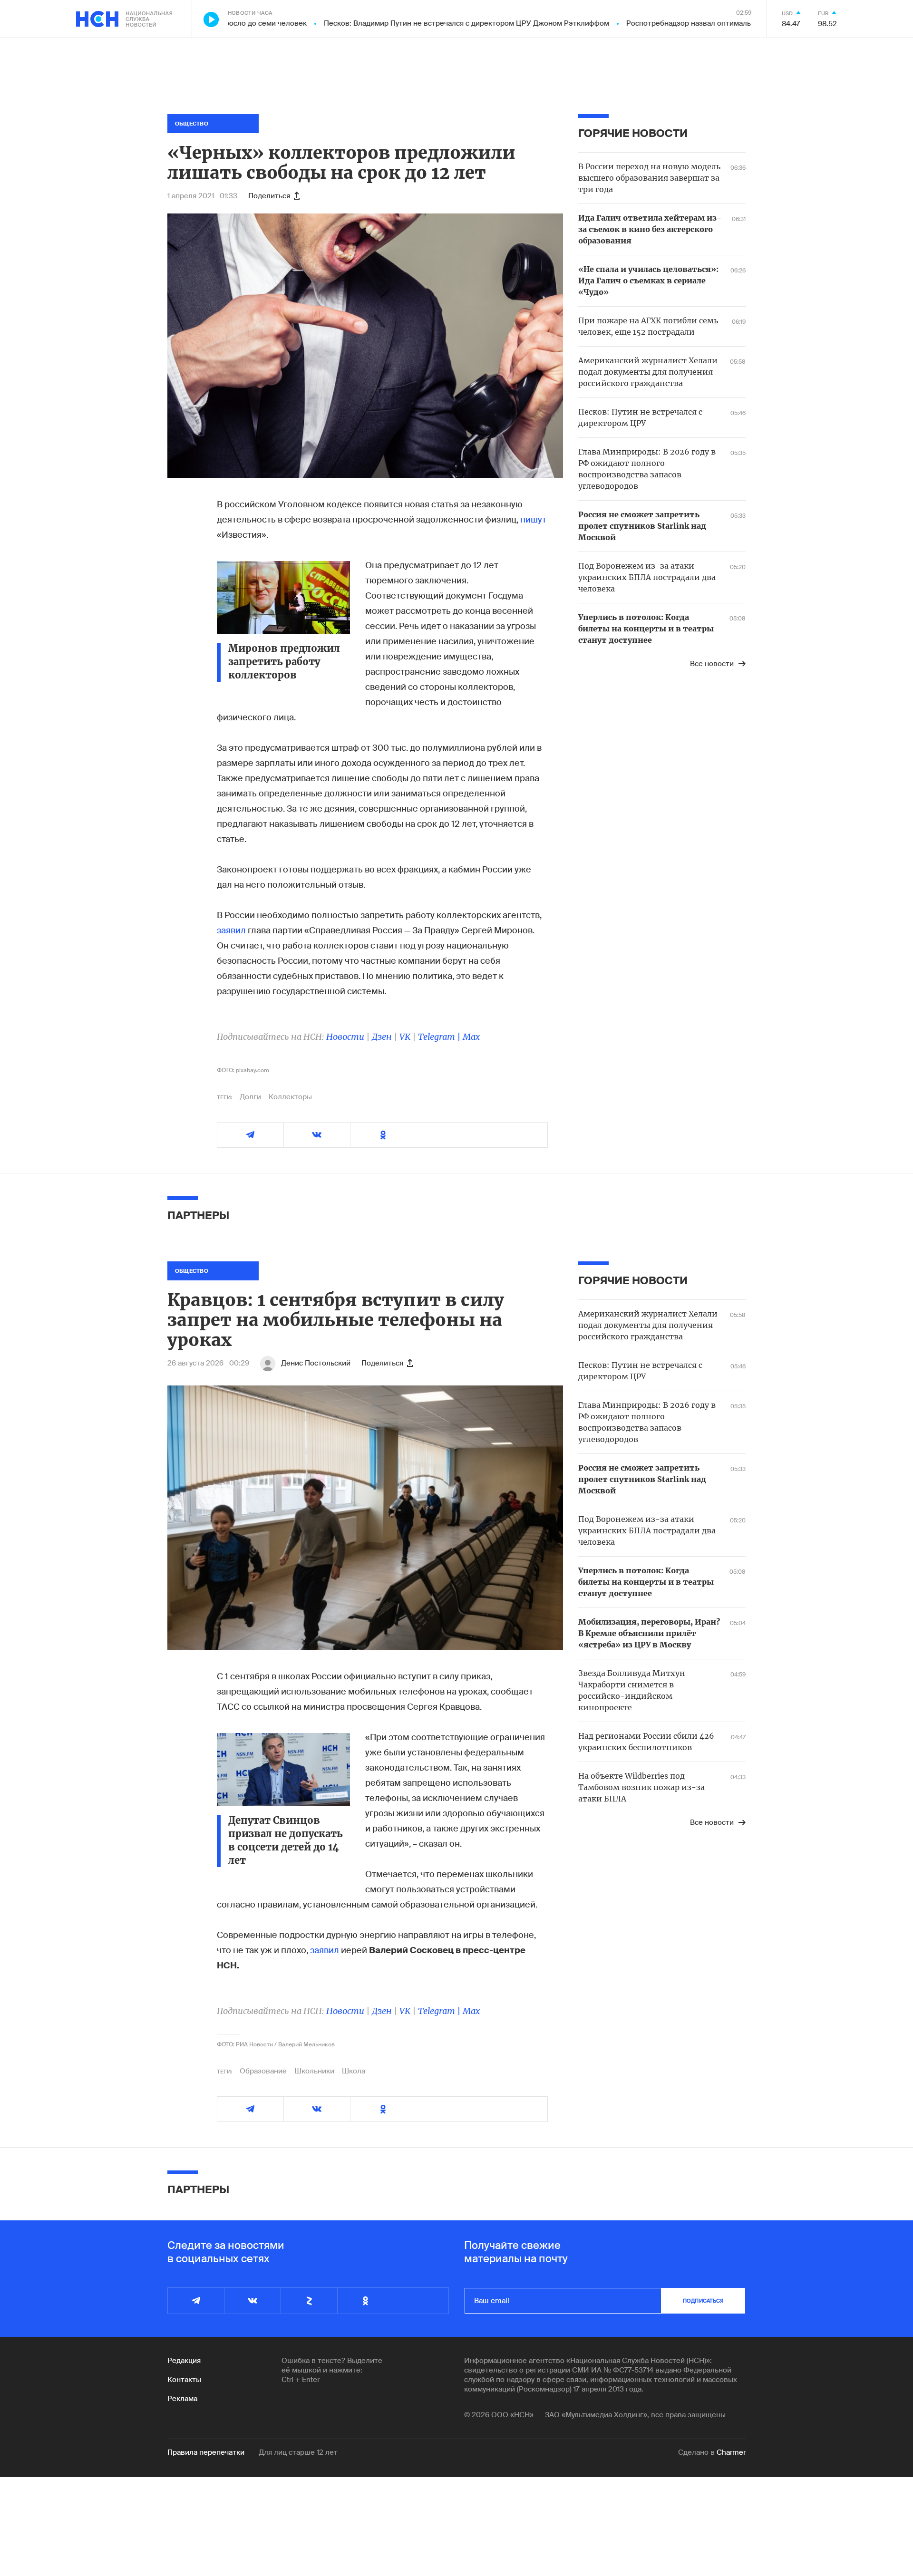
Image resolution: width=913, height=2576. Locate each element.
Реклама (182, 2399)
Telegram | (440, 1037)
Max (471, 1037)
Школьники (314, 2071)
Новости (345, 1037)
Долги (250, 1097)
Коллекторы (290, 1097)
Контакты (184, 2380)
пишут (533, 520)
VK (405, 1037)
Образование (263, 2071)
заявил (231, 930)
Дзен (382, 1037)
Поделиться (269, 196)
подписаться (703, 2301)
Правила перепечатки (206, 2452)
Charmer (731, 2452)
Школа (354, 2071)
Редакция (184, 2361)
